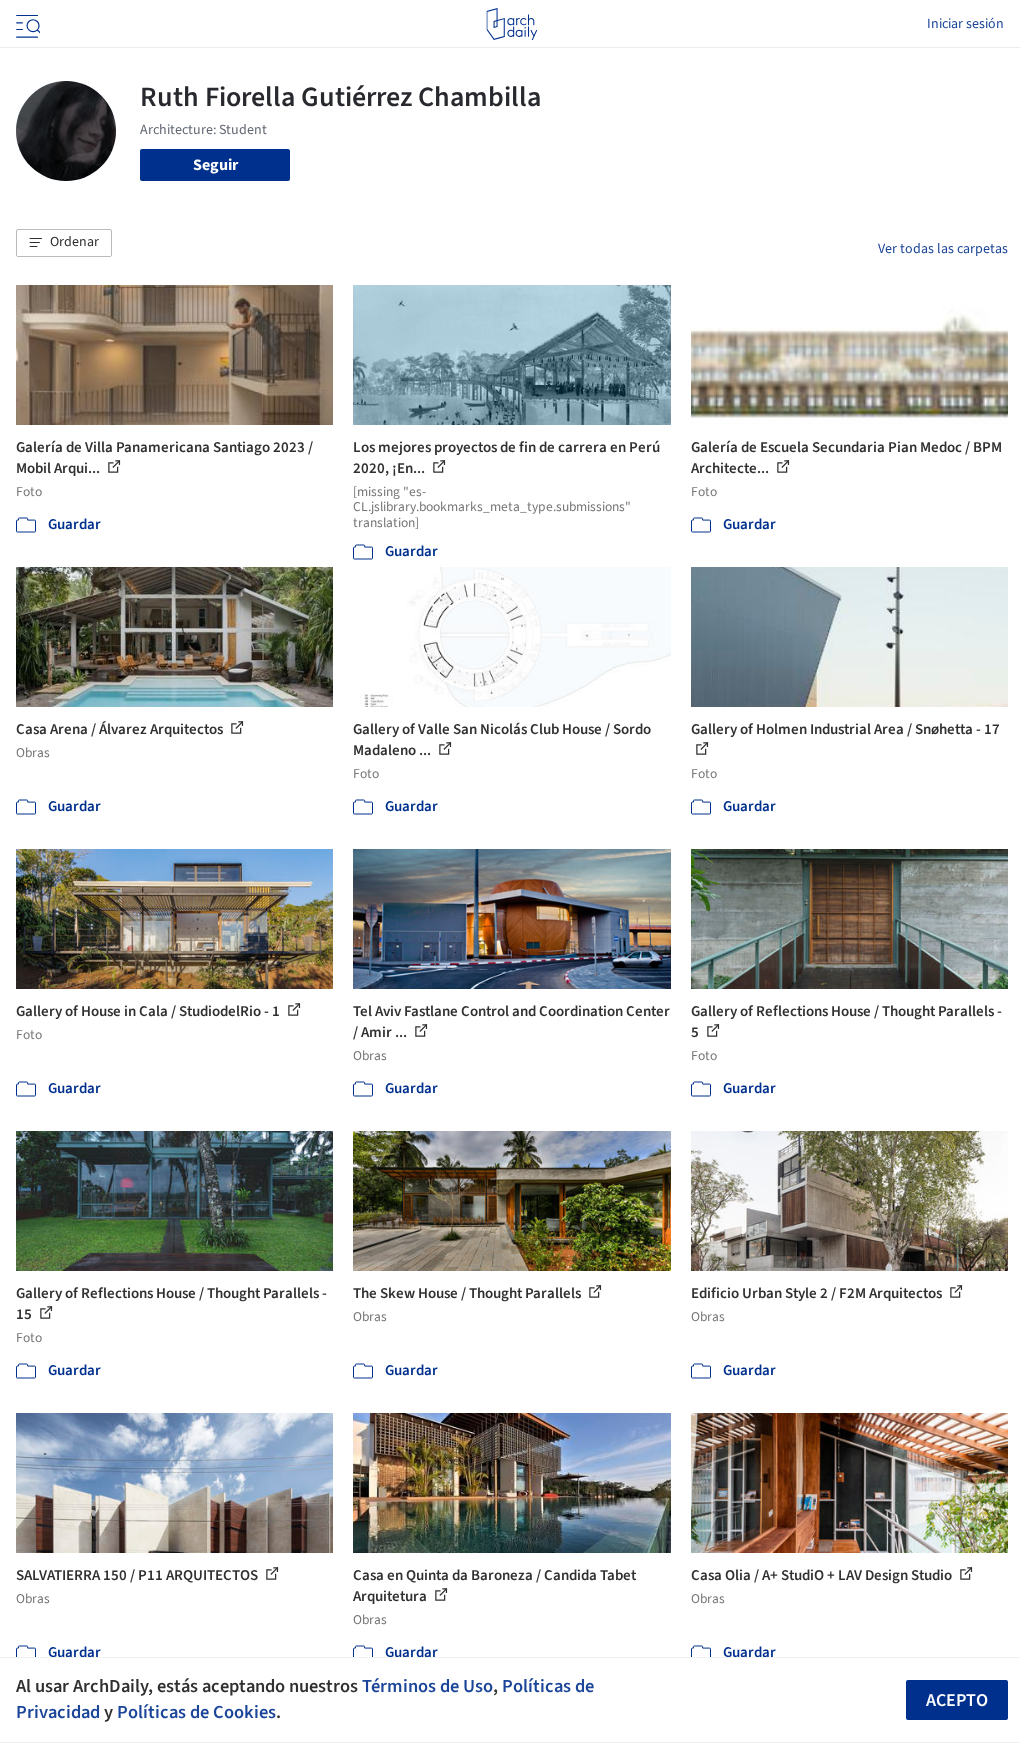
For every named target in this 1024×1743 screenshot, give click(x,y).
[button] (64, 243)
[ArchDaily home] (511, 24)
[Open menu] (26, 24)
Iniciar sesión (965, 24)
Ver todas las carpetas (943, 249)
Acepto (957, 1700)
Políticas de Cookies (196, 1712)
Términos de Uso (427, 1686)
